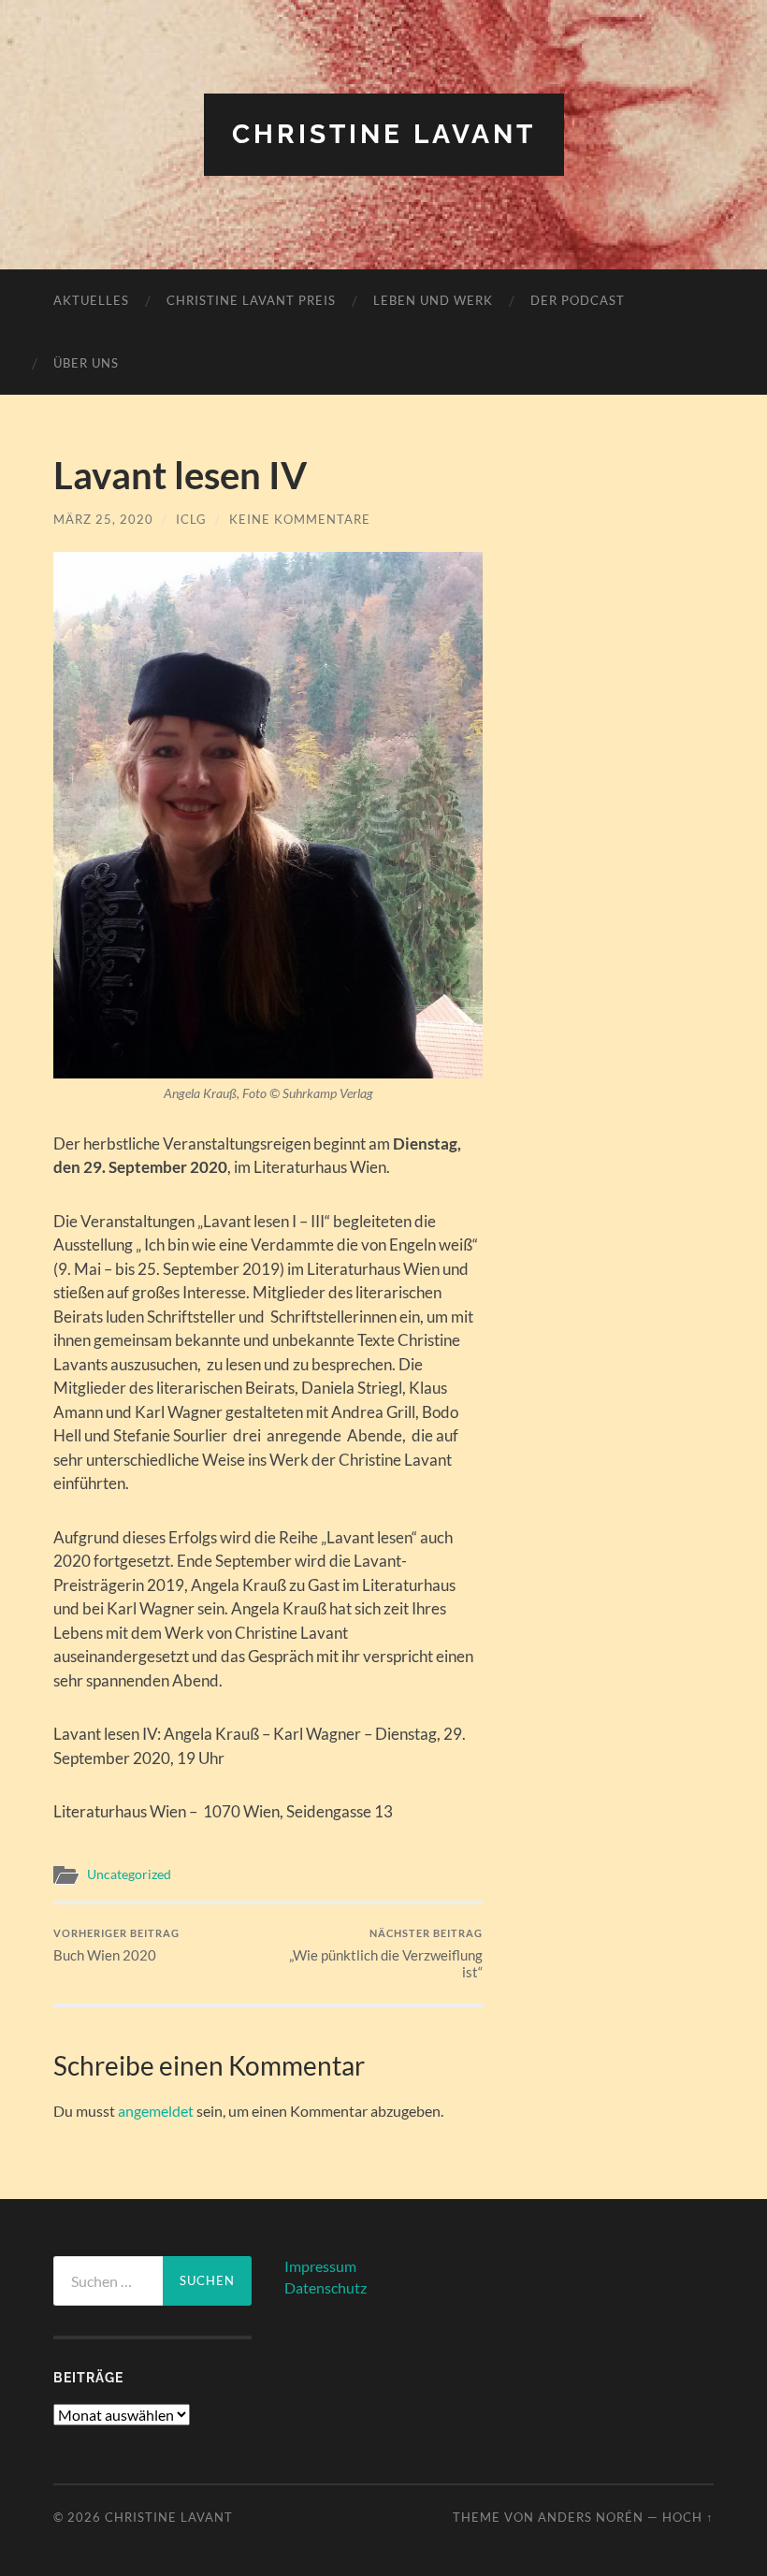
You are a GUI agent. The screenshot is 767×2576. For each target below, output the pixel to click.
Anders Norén (591, 2517)
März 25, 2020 (103, 519)
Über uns (86, 363)
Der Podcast (578, 300)
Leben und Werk (433, 300)
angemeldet (156, 2111)
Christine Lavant (384, 134)
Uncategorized (129, 1874)
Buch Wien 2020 (116, 1945)
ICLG (191, 519)
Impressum (320, 2266)
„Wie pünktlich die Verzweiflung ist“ (386, 1954)
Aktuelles (91, 300)
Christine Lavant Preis (251, 300)
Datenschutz (326, 2287)
